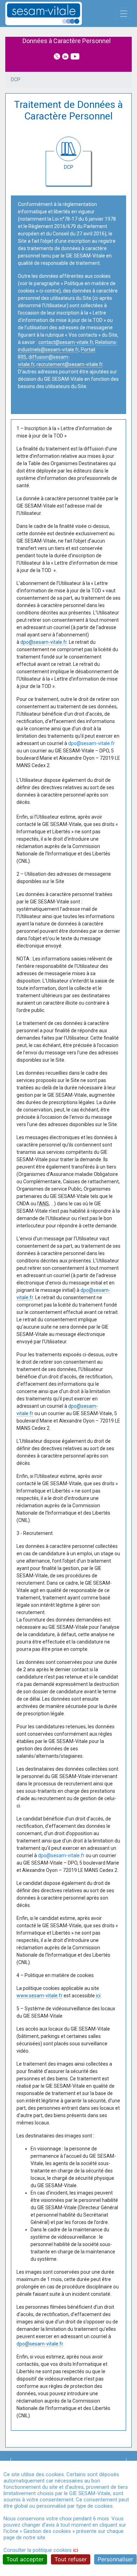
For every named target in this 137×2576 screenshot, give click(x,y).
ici (98, 1996)
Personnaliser (115, 2559)
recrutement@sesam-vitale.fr (70, 364)
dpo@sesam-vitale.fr (44, 642)
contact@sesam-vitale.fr (66, 342)
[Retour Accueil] (56, 13)
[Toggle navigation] (124, 13)
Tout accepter (25, 2559)
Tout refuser (71, 2559)
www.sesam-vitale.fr (40, 1996)
